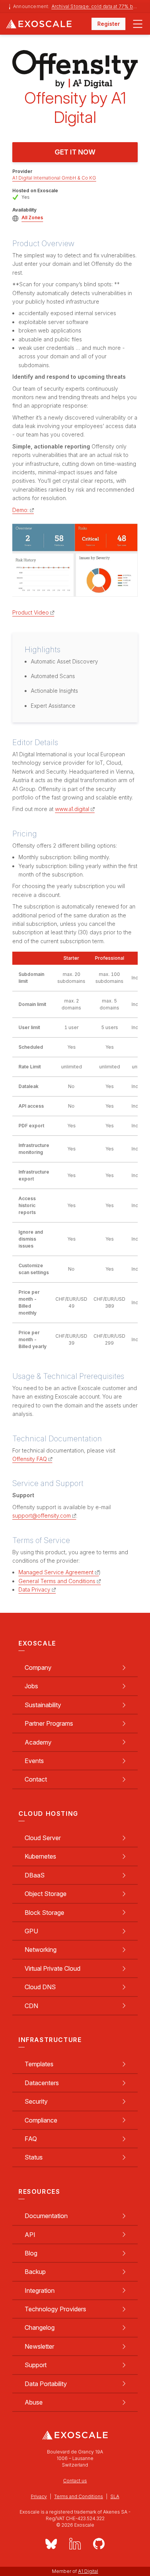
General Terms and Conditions (57, 1581)
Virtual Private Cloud (52, 1968)
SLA (115, 2496)
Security (36, 2101)
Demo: (20, 510)
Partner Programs (49, 1723)
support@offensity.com (42, 1516)
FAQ (31, 2139)
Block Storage (44, 1913)
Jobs (31, 1686)
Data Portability (46, 2384)
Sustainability (43, 1705)
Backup (35, 2272)
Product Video (31, 612)
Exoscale (49, 24)
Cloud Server (43, 1838)
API (30, 2235)
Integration (40, 2291)
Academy (38, 1742)
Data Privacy (34, 1589)
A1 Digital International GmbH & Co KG (54, 178)
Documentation (46, 2216)
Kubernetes (40, 1856)
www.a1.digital (72, 809)
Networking (41, 1950)
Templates (39, 2064)
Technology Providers (55, 2309)
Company (38, 1668)
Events (34, 1761)
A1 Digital (88, 2571)
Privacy (39, 2496)
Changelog (40, 2327)
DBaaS (35, 1875)
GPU (31, 1931)
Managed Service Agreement (56, 1572)
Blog (31, 2253)
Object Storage (46, 1894)
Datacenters (42, 2083)
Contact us (75, 2481)
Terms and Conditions (79, 2496)
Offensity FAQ (30, 1459)
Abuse (34, 2402)
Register (109, 24)
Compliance (41, 2120)
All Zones (32, 217)
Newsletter (39, 2346)
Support (36, 2365)
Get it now (75, 152)
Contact (36, 1779)
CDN (31, 2006)
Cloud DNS (40, 1987)
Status (34, 2157)
